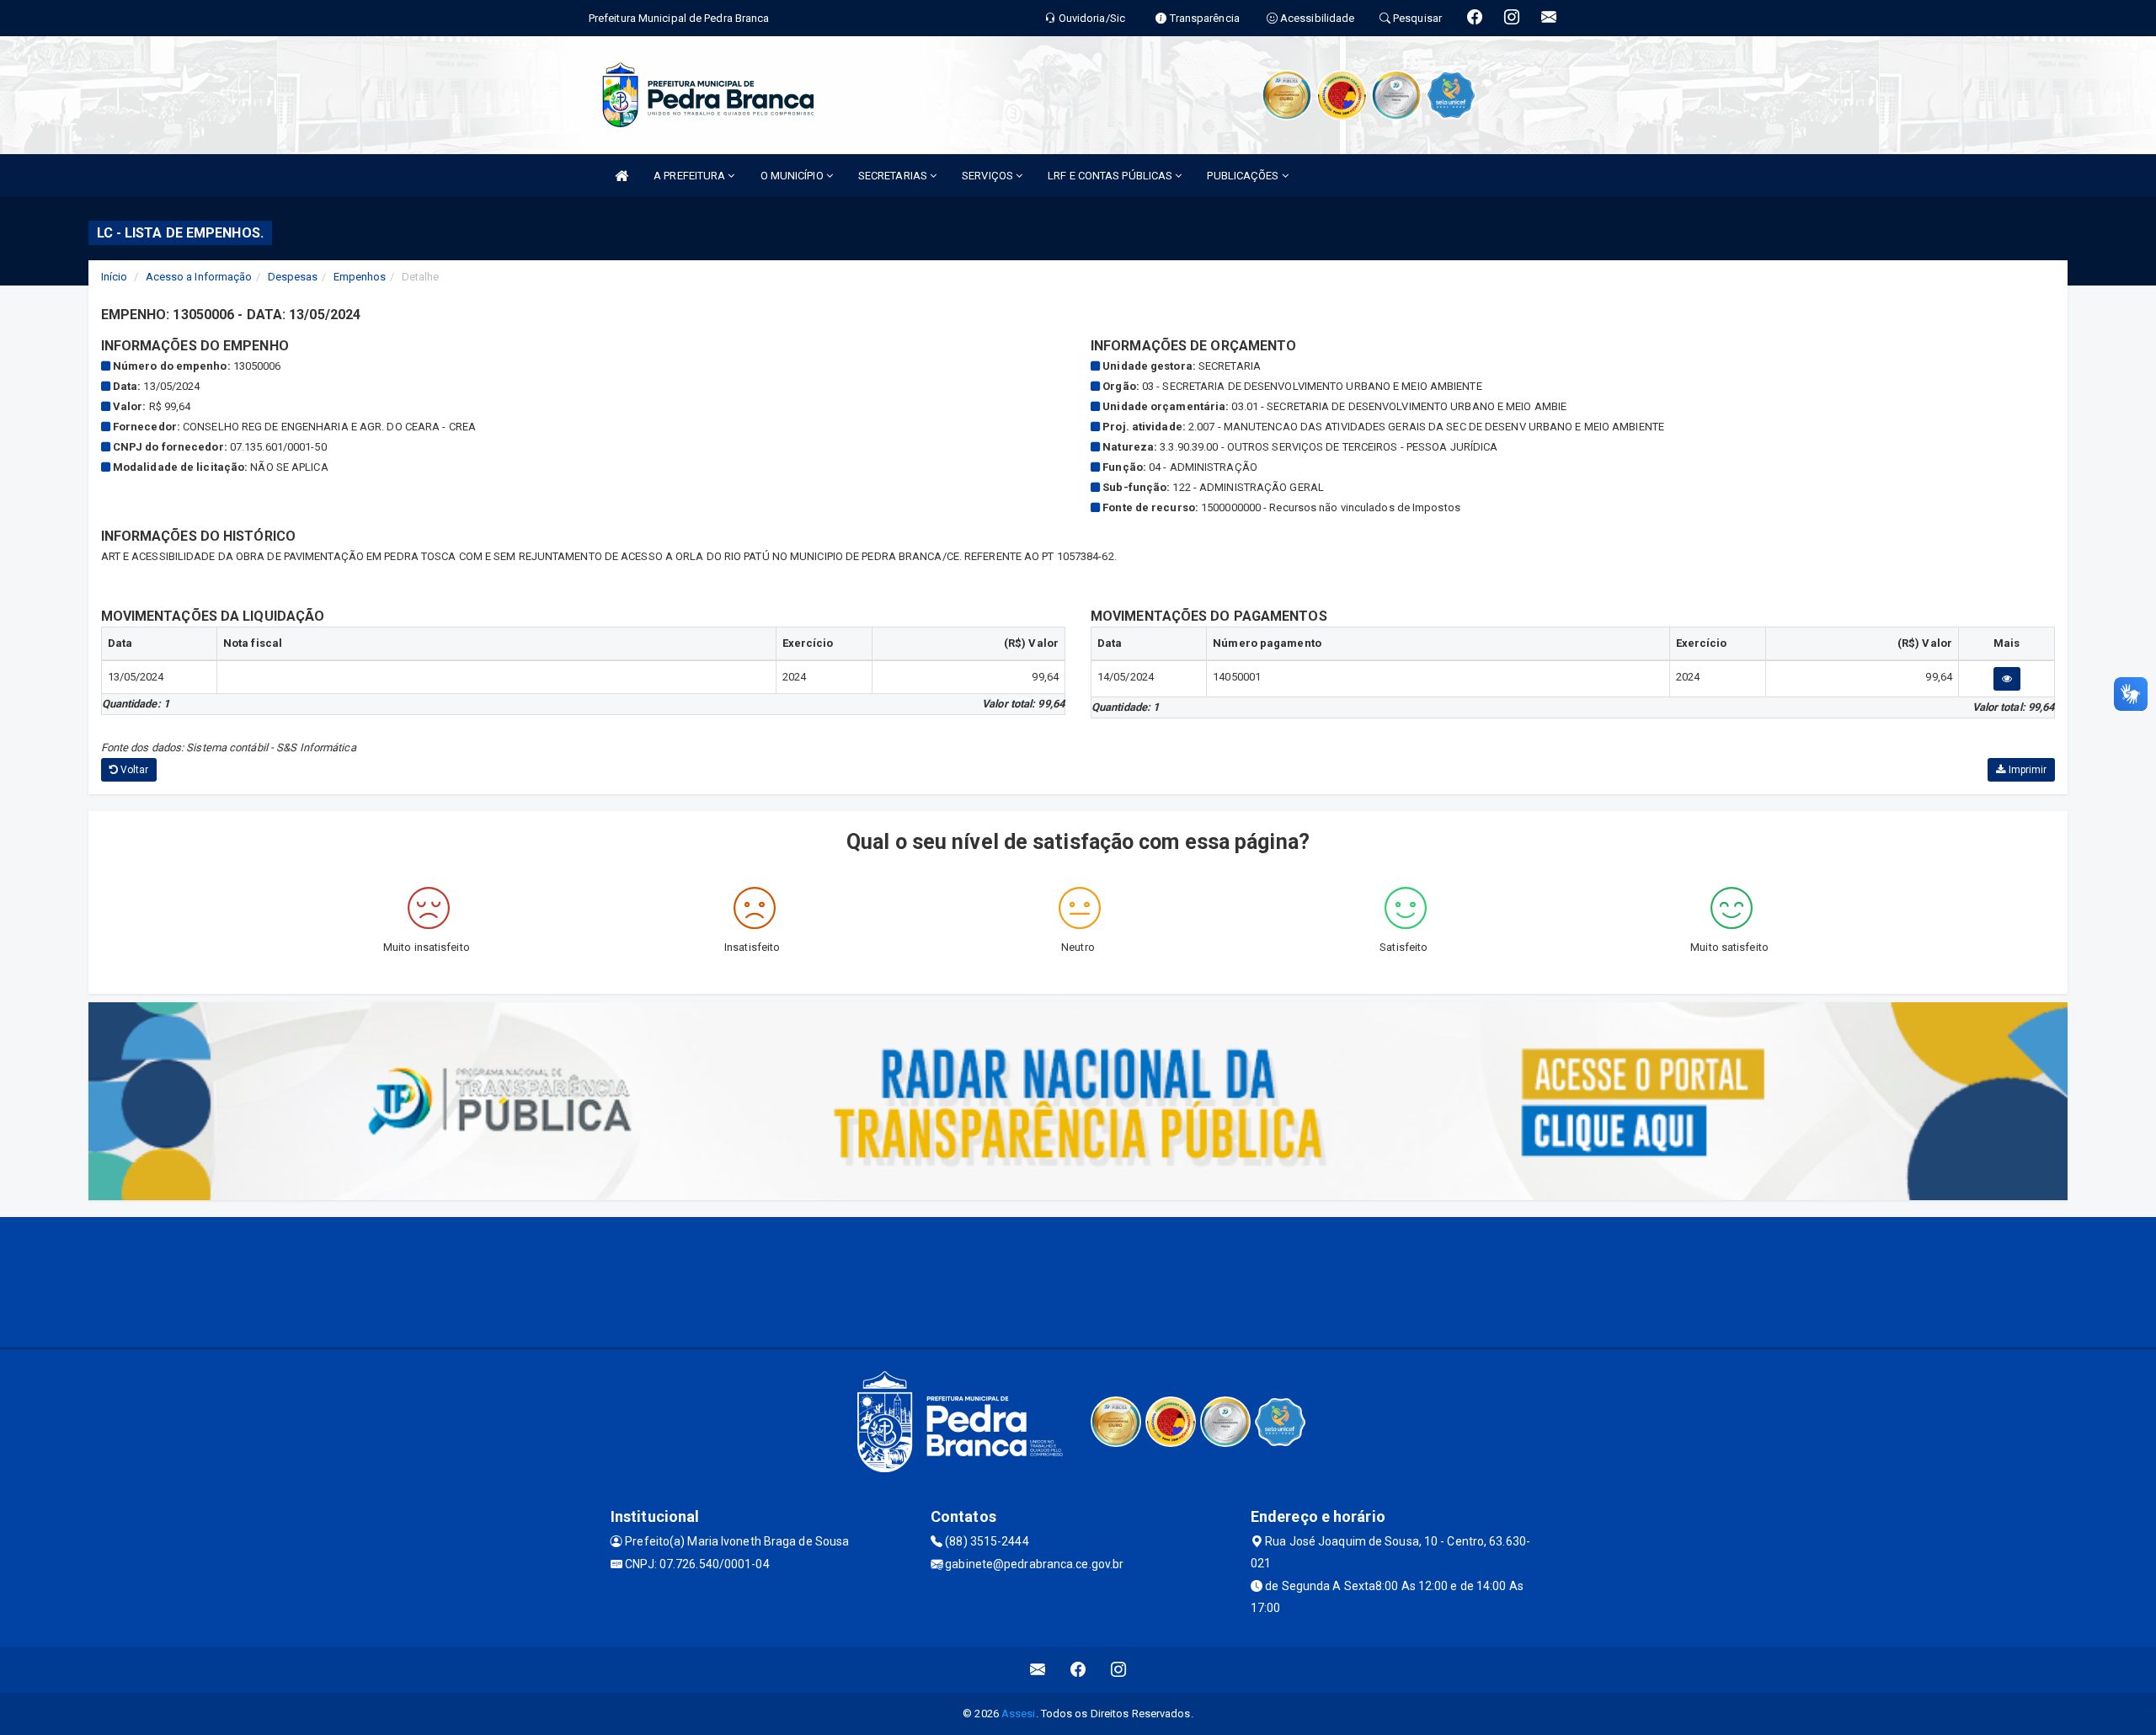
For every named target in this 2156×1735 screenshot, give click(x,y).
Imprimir (2026, 770)
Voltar (133, 770)
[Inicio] (622, 176)
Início (115, 277)
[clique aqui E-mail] (1038, 1670)
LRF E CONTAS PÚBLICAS (1111, 176)
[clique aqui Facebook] (1078, 1670)
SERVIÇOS (989, 176)
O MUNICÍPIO (793, 176)
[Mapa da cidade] (1078, 1280)
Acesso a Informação (199, 277)
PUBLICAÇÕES (1244, 176)
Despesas (293, 277)
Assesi (1019, 1714)
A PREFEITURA (691, 176)
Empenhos (360, 277)
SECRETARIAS (894, 176)
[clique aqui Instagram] (1119, 1670)
